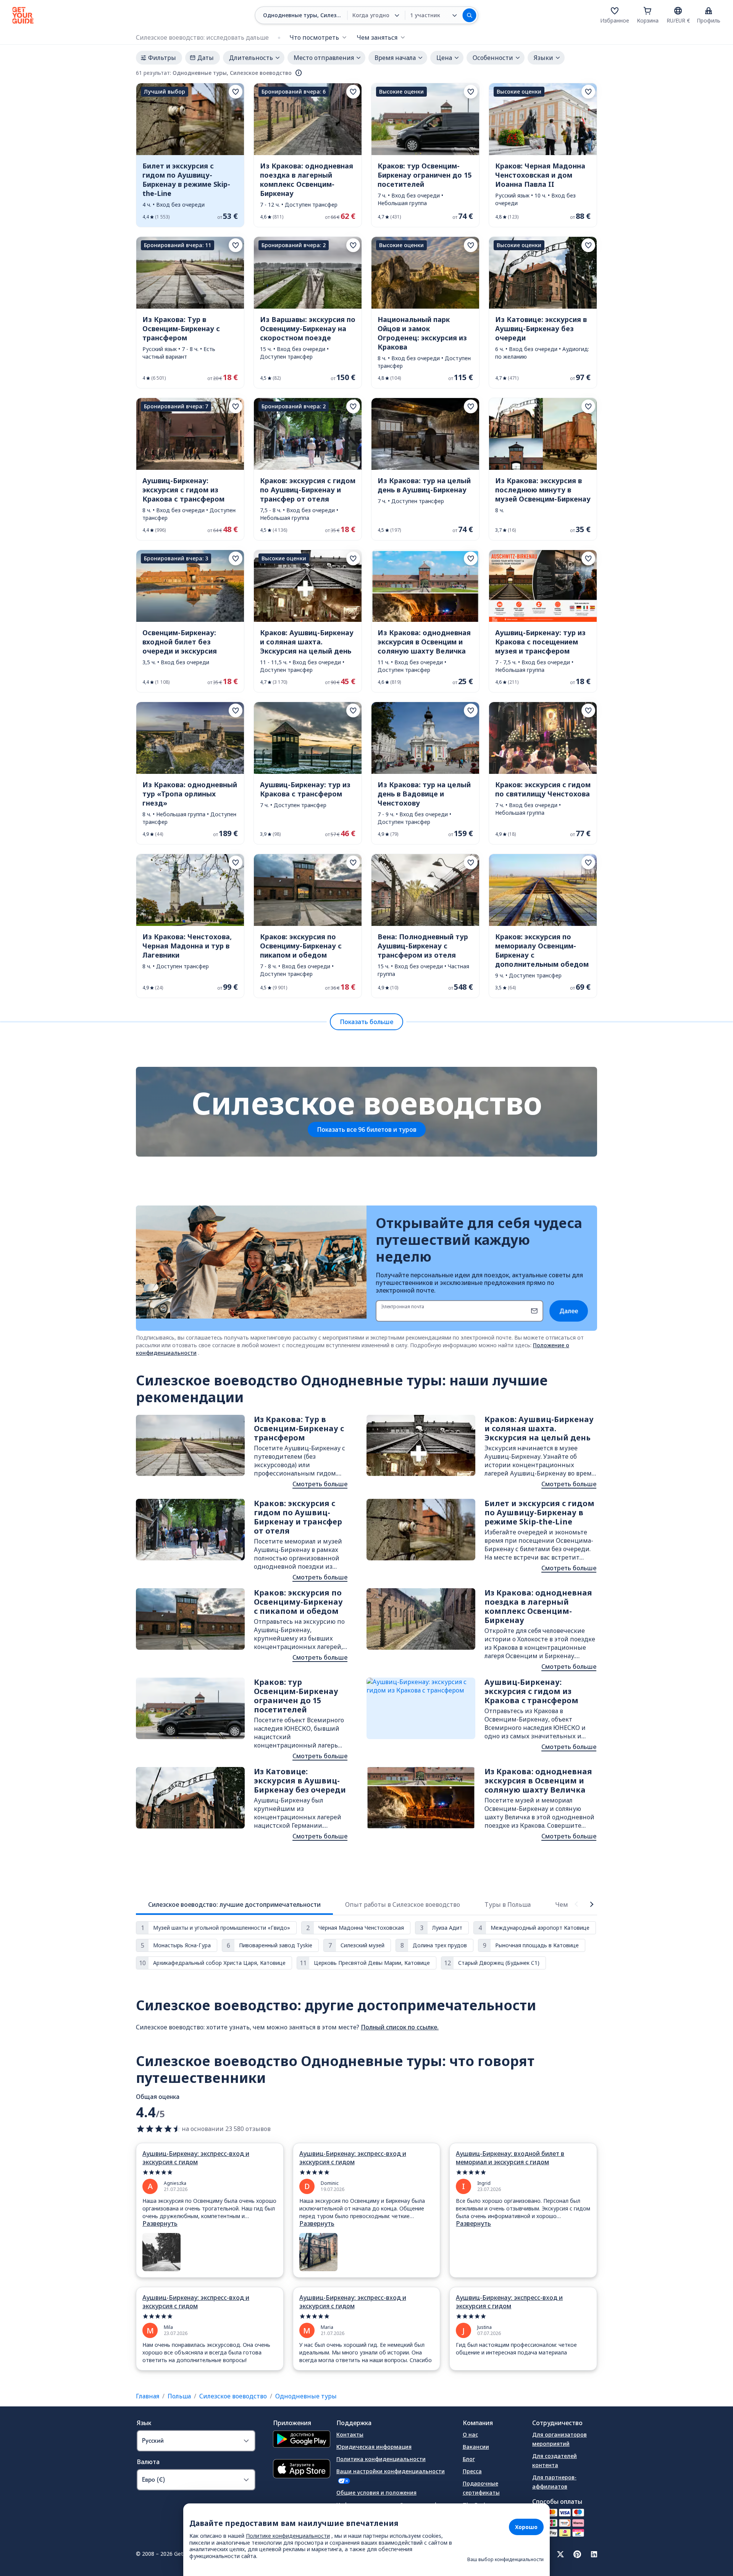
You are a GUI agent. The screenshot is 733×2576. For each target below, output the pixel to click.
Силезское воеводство (233, 2396)
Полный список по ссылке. (400, 2027)
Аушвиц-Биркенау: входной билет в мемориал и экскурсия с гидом (510, 2158)
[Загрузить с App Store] (302, 2470)
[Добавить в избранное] (236, 92)
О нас (470, 2434)
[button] (190, 155)
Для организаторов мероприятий (559, 2439)
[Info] (299, 73)
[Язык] (678, 11)
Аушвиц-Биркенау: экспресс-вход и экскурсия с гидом (196, 2158)
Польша (179, 2396)
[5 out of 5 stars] (210, 2172)
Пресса (472, 2471)
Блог (469, 2459)
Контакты (350, 2434)
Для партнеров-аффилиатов (554, 2482)
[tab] (234, 1904)
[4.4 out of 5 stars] (159, 2129)
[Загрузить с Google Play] (302, 2440)
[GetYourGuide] (23, 15)
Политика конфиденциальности (381, 2459)
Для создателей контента (555, 2460)
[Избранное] (615, 11)
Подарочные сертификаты (481, 2488)
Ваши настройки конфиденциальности (391, 2471)
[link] (190, 155)
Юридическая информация (374, 2447)
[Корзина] (647, 11)
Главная (148, 2396)
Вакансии (476, 2447)
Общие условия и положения (376, 2493)
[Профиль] (709, 11)
